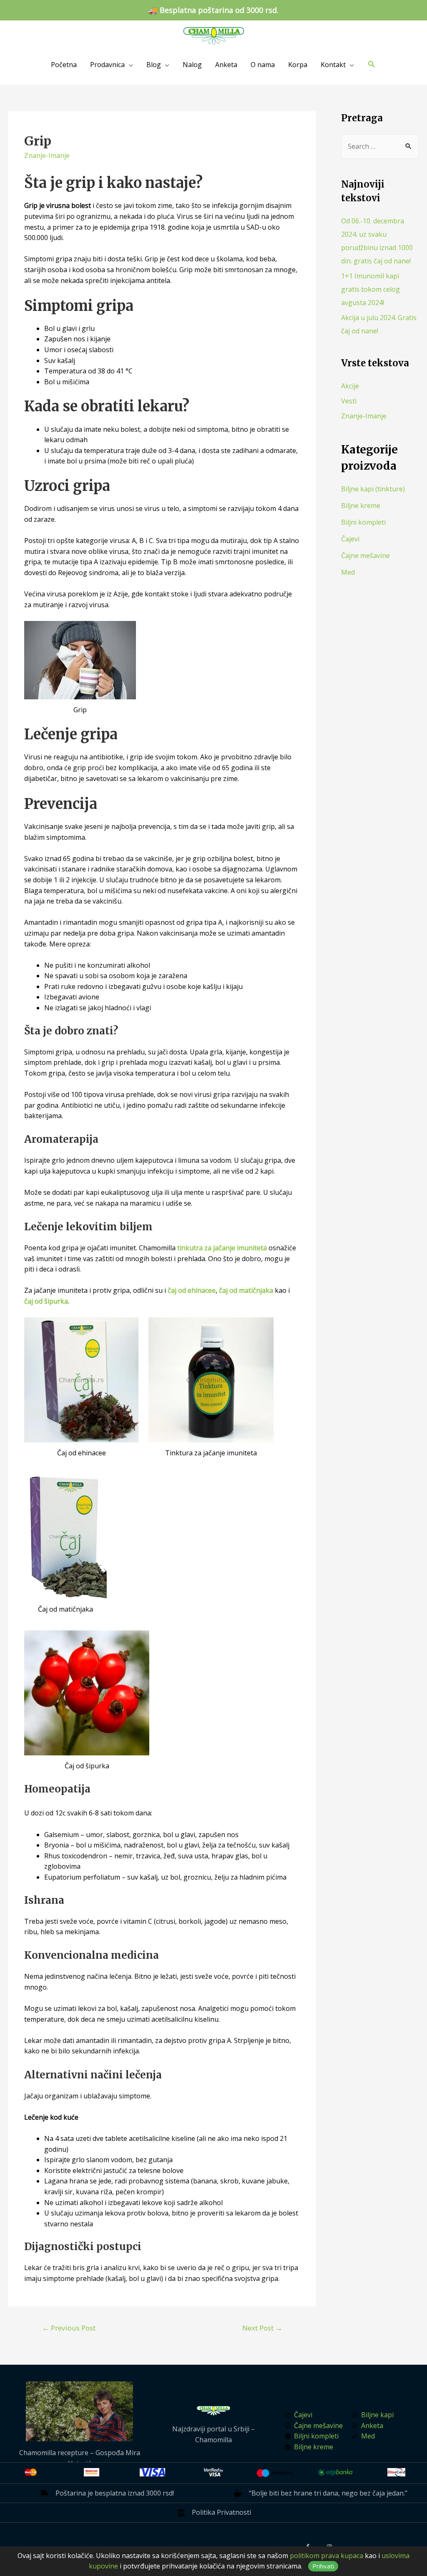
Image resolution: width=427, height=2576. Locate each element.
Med (348, 572)
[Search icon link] (372, 64)
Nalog (192, 65)
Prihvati (323, 2566)
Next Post (262, 2328)
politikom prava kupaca (327, 2556)
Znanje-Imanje (47, 155)
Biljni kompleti (363, 522)
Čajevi (350, 539)
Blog (154, 65)
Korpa (298, 65)
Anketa (226, 65)
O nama (263, 65)
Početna (64, 65)
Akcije (350, 386)
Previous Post (69, 2328)
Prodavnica (107, 65)
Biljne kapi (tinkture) (373, 489)
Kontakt (333, 65)
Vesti (349, 401)
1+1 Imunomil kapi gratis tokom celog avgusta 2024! (370, 289)
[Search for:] (380, 146)
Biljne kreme (361, 506)
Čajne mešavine (365, 556)
